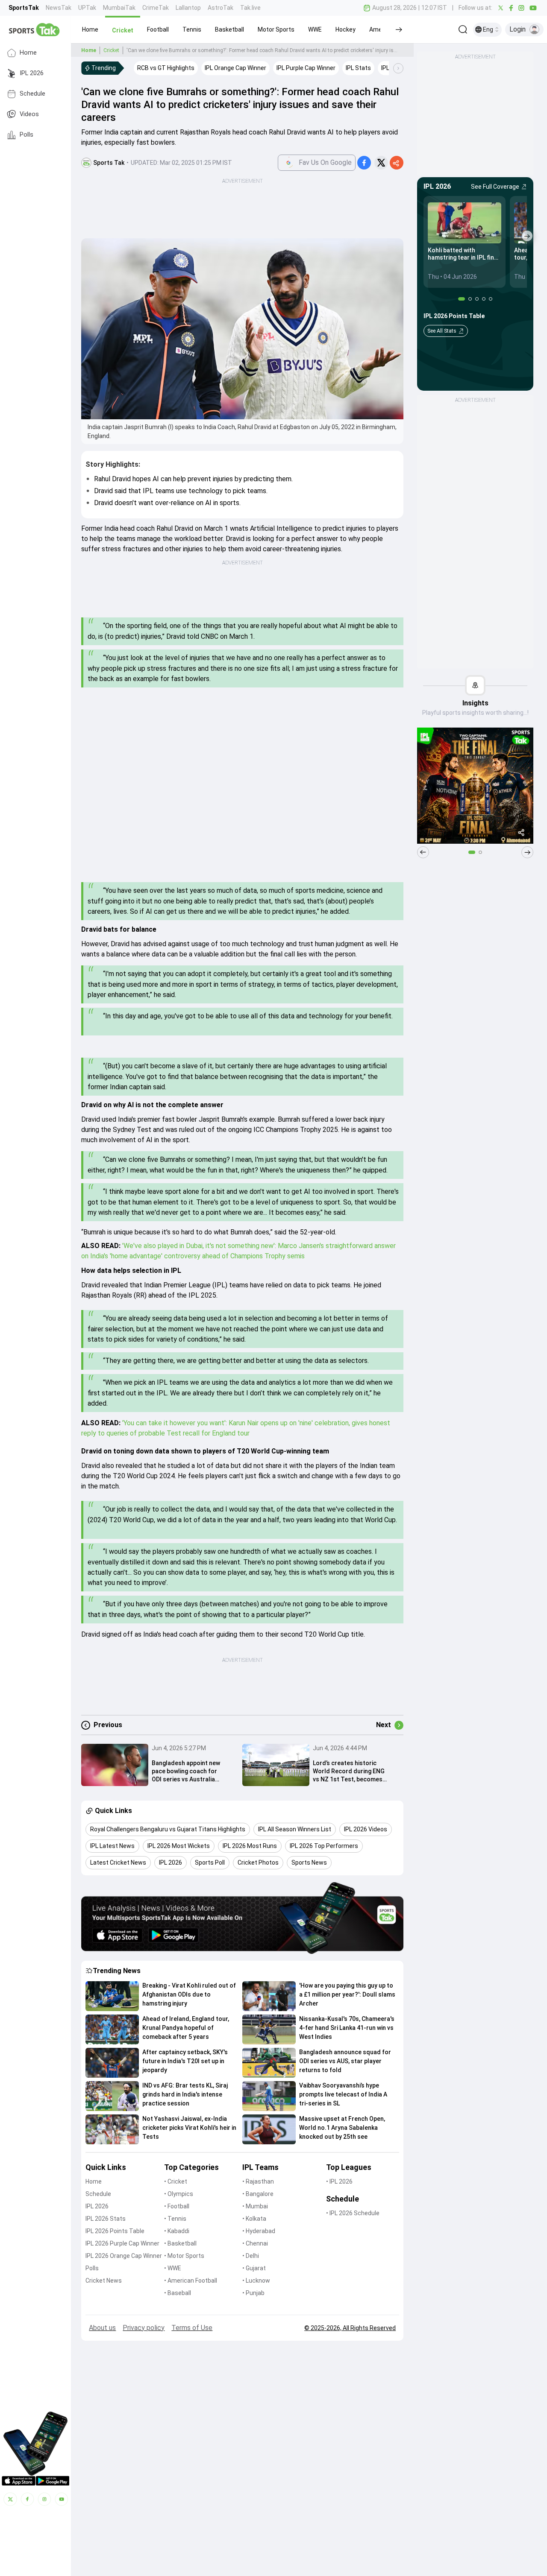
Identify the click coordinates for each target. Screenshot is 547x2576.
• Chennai (255, 2243)
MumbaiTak (119, 8)
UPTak (87, 8)
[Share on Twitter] (381, 163)
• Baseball (178, 2293)
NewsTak (59, 8)
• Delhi (251, 2256)
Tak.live (250, 8)
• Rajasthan (258, 2181)
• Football (177, 2206)
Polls (26, 135)
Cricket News (104, 2281)
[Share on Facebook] (364, 163)
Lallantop (188, 8)
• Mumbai (255, 2206)
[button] (90, 29)
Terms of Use (192, 2328)
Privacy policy (144, 2328)
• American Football (191, 2281)
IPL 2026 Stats (106, 2219)
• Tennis (175, 2219)
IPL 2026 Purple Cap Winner (122, 2243)
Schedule (32, 94)
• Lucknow (256, 2281)
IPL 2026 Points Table (115, 2231)
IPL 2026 (32, 73)
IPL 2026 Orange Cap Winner (124, 2256)
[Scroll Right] (398, 68)
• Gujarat (254, 2268)
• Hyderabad (259, 2231)
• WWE (173, 2268)
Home (28, 53)
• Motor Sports (184, 2256)
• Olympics (179, 2194)
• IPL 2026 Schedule (353, 2213)
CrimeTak (156, 8)
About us (102, 2328)
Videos (29, 114)
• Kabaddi (177, 2231)
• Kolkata (254, 2219)
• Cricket (176, 2181)
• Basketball (180, 2243)
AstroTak (221, 8)
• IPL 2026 (339, 2181)
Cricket (111, 50)
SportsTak (24, 8)
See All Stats (442, 331)
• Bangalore (258, 2194)
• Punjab (253, 2293)
